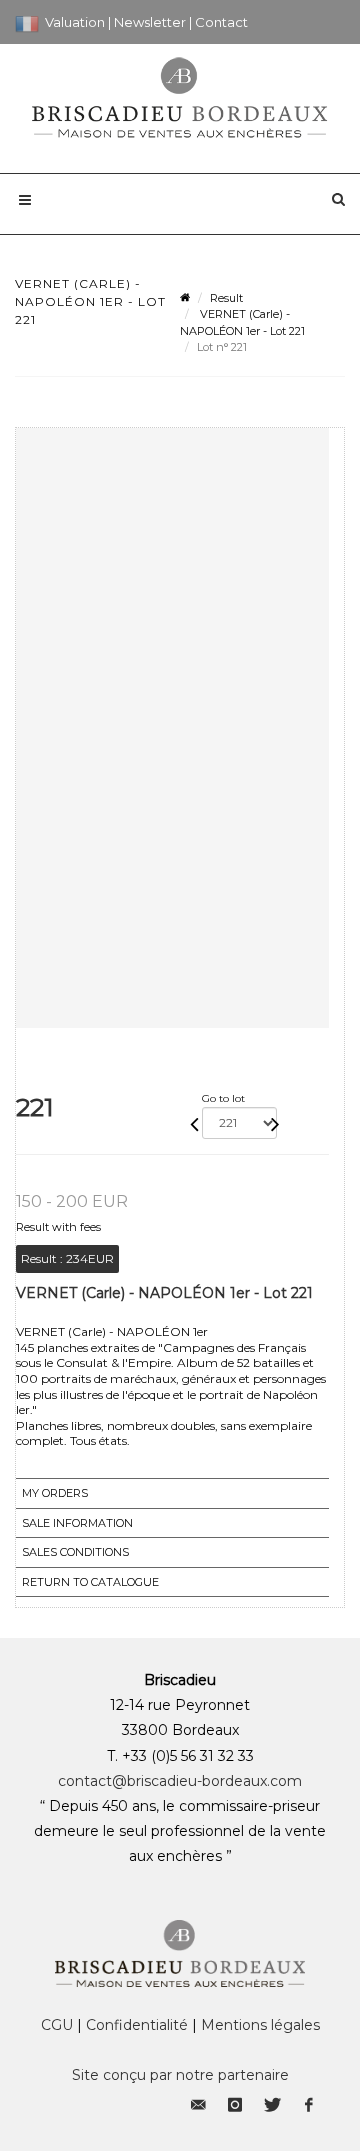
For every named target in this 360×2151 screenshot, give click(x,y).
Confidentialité (137, 2025)
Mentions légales (260, 2025)
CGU (57, 2025)
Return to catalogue (90, 1582)
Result (226, 298)
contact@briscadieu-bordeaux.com (180, 1781)
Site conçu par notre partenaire (180, 2075)
